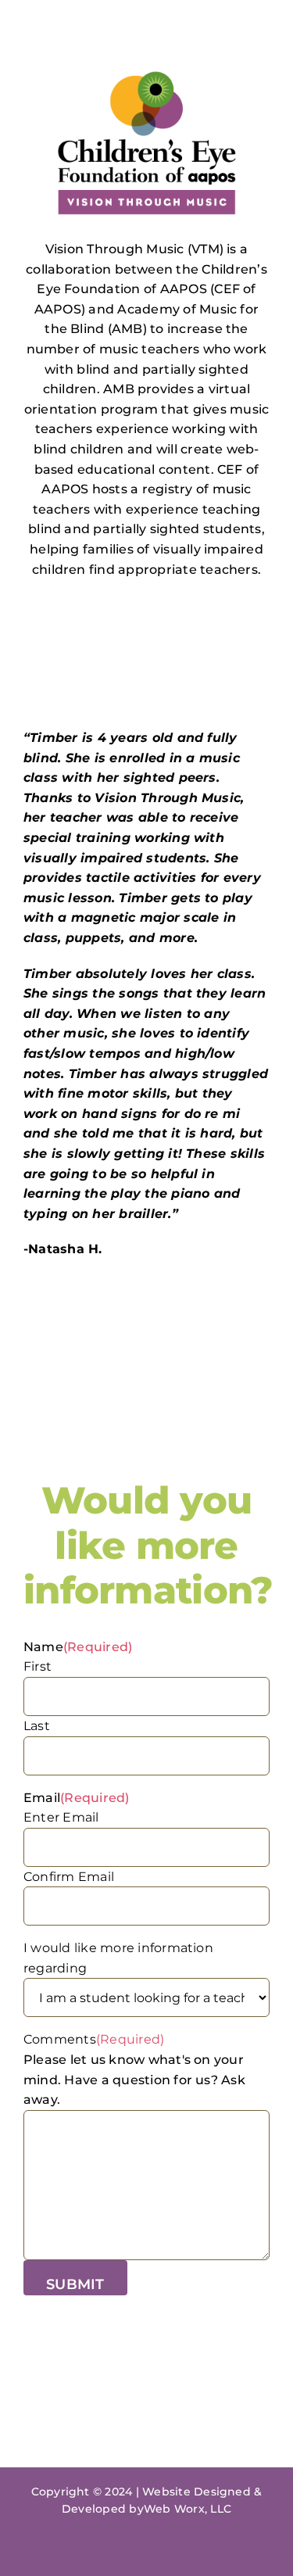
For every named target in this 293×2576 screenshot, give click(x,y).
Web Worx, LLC (188, 2509)
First (38, 1666)
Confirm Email (69, 1877)
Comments (94, 2039)
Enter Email (61, 1817)
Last (37, 1726)
